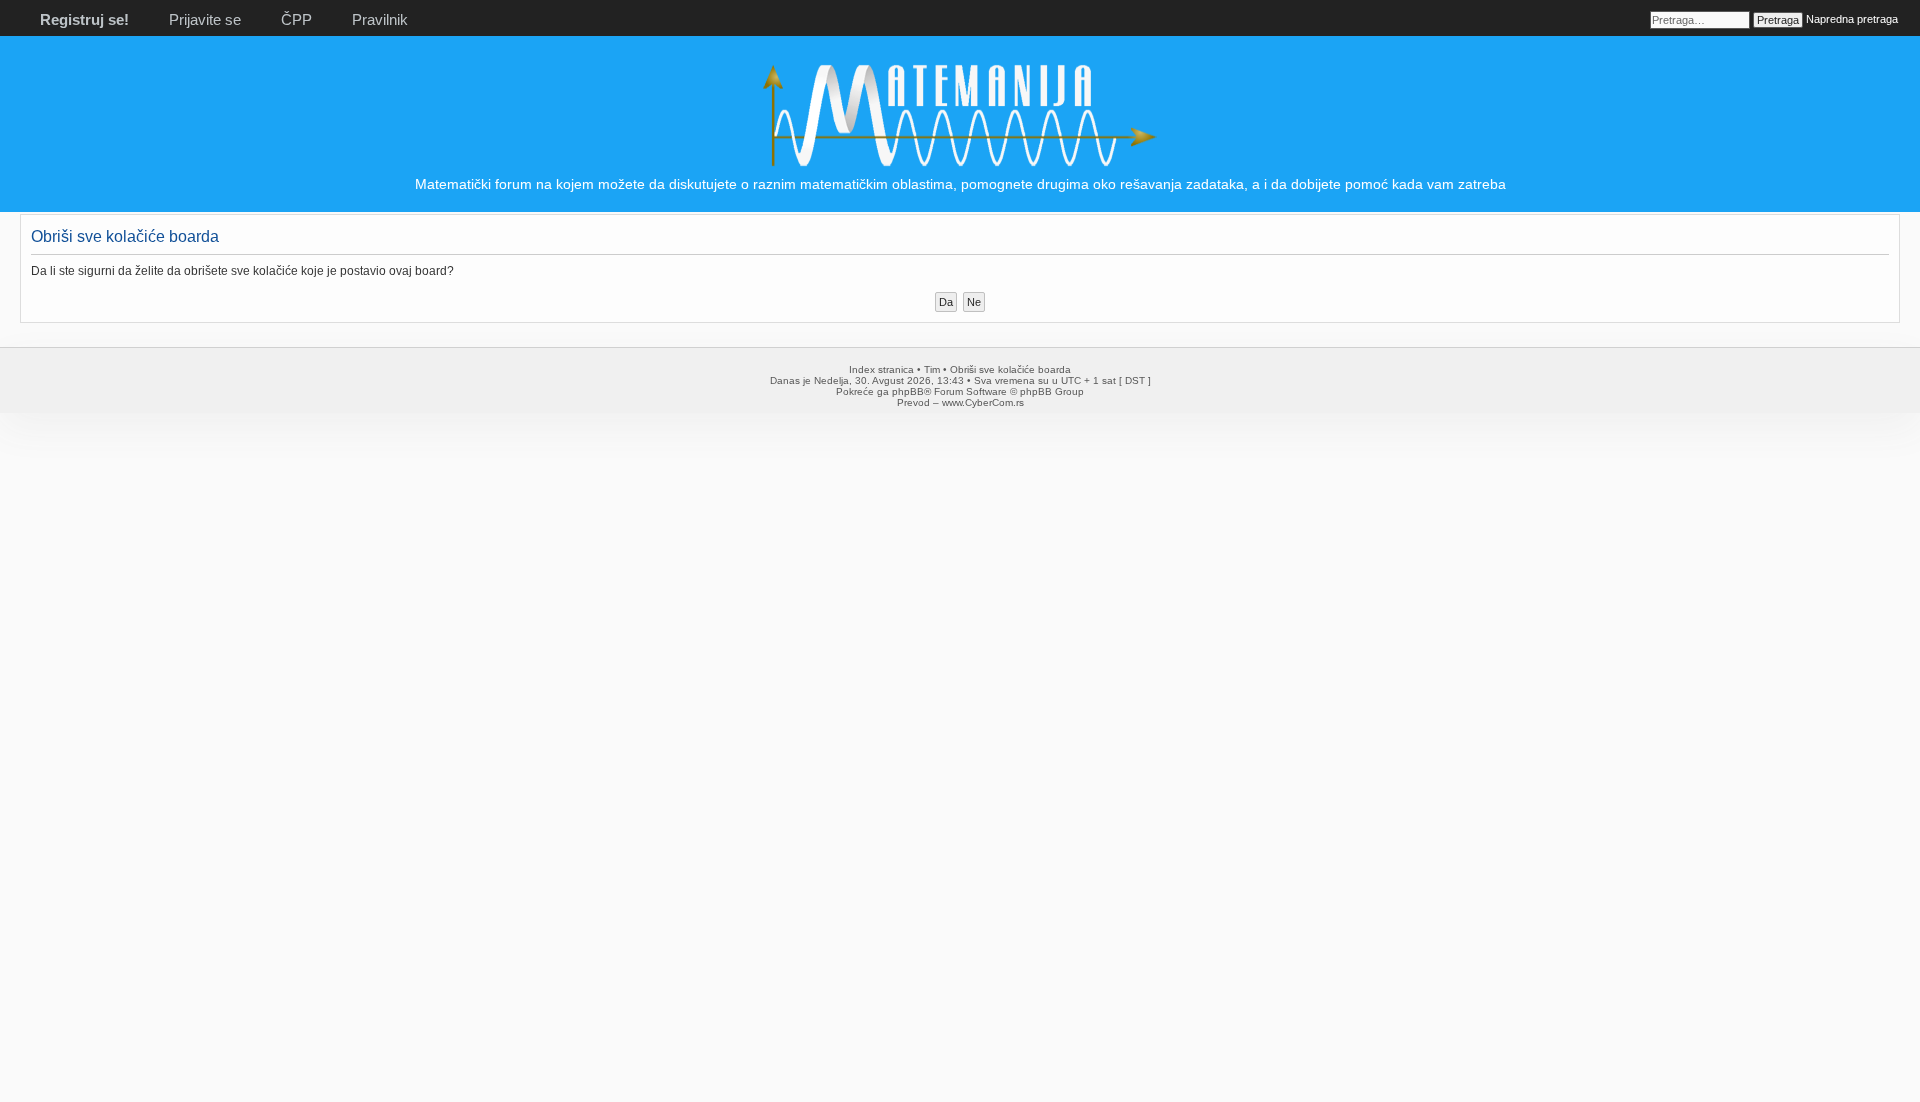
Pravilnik (380, 19)
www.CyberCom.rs (983, 402)
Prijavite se (205, 19)
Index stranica (881, 369)
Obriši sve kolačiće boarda (1010, 369)
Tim (932, 369)
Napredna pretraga (1852, 19)
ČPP (296, 19)
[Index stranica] (960, 164)
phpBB (908, 391)
